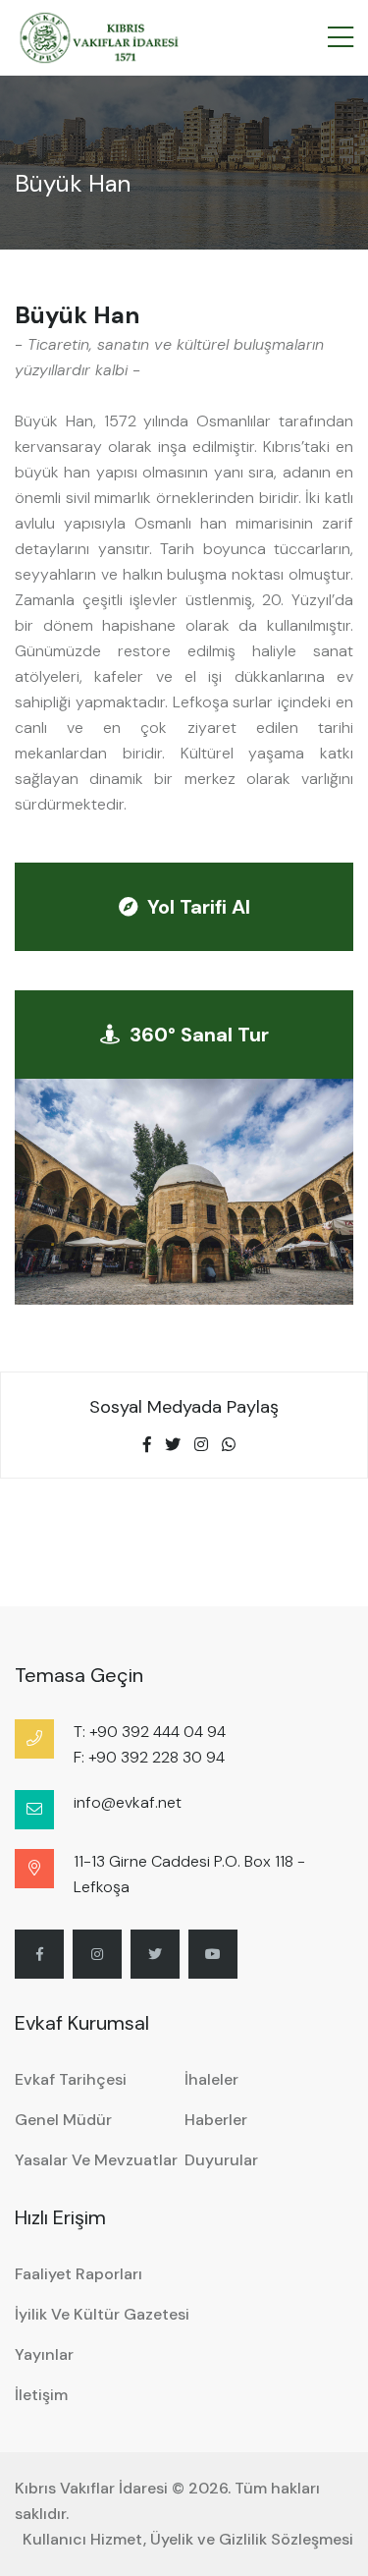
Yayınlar (44, 2354)
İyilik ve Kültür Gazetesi (102, 2314)
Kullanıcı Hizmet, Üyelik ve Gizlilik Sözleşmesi (188, 2539)
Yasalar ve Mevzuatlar (96, 2160)
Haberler (216, 2120)
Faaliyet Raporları (79, 2274)
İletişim (41, 2395)
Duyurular (221, 2160)
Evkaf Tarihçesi (71, 2079)
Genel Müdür (63, 2120)
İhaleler (211, 2079)
